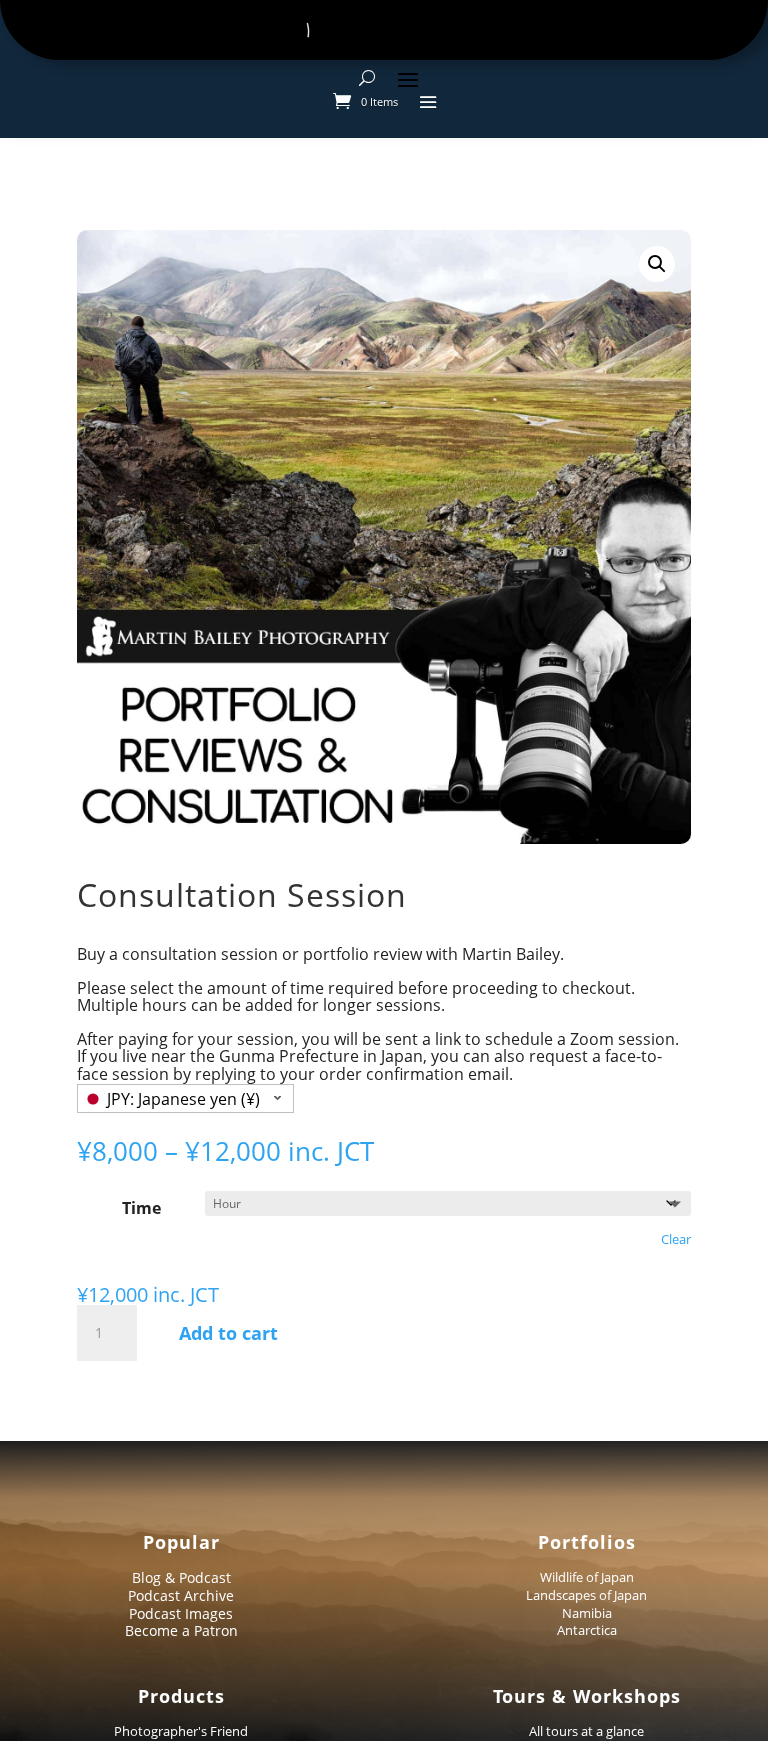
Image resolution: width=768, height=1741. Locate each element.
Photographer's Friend (181, 1731)
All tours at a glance (586, 1731)
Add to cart (228, 1333)
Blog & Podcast (181, 1577)
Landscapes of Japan (586, 1595)
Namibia (587, 1613)
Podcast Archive (181, 1595)
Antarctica (587, 1630)
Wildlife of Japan (587, 1577)
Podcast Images (181, 1613)
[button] (657, 264)
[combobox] (186, 1098)
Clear (676, 1239)
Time (141, 1208)
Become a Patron (181, 1630)
